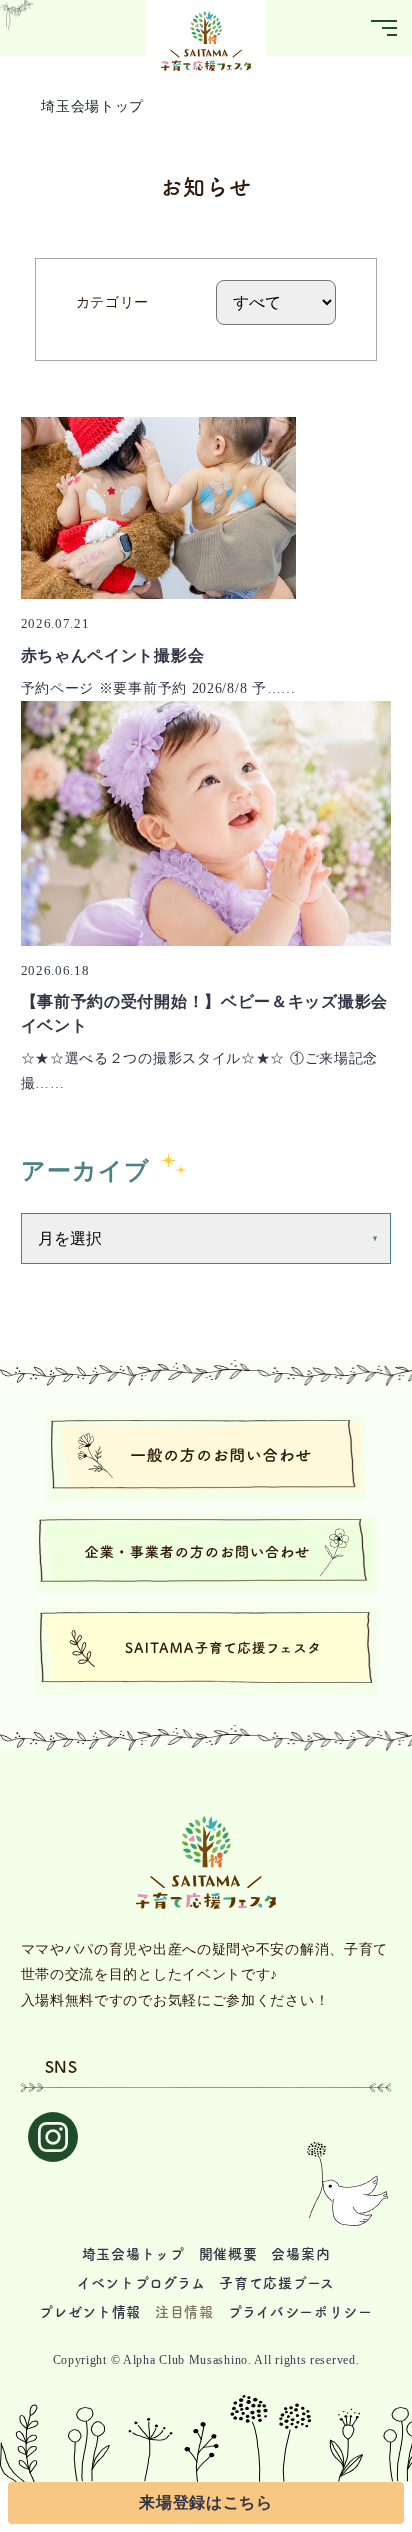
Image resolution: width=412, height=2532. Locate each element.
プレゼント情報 (90, 2312)
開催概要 (228, 2254)
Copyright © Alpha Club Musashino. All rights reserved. (206, 2360)
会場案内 (300, 2254)
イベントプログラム (141, 2283)
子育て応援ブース (277, 2283)
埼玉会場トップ (92, 106)
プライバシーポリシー (300, 2312)
